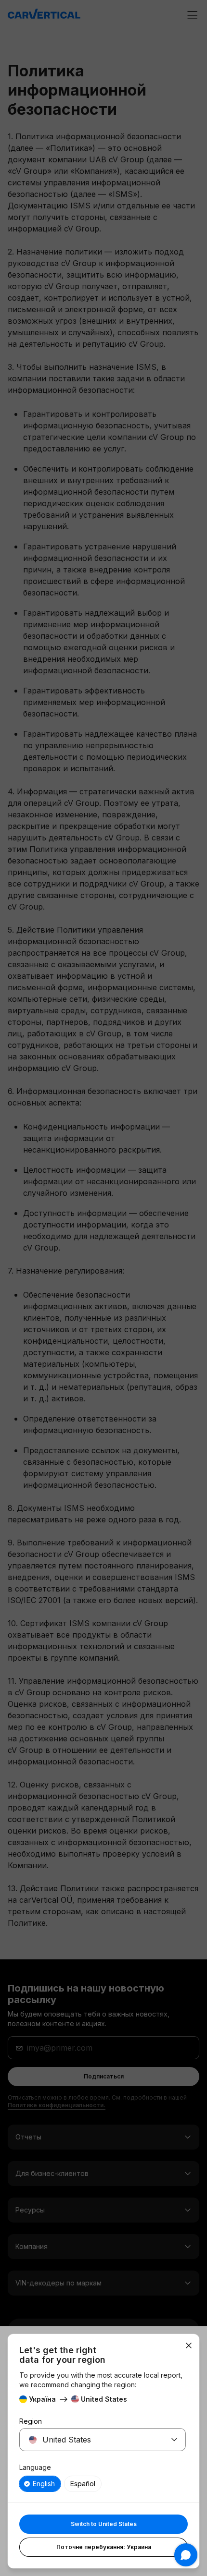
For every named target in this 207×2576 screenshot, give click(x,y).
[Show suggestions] (174, 2440)
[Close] (189, 2345)
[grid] (103, 2484)
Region (31, 2421)
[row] (40, 2484)
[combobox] (91, 2440)
